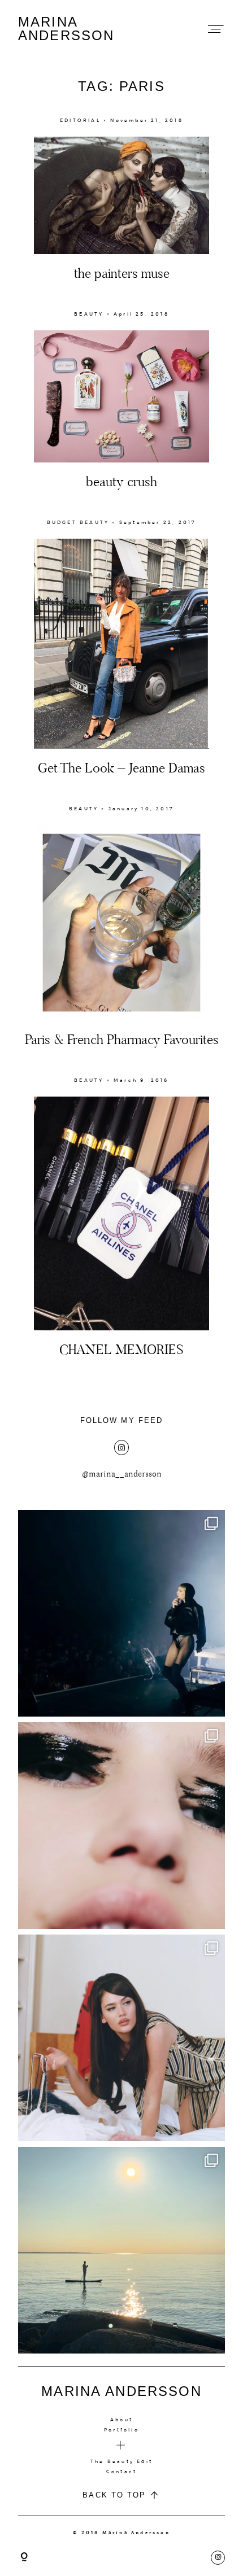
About (121, 2420)
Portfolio (121, 2430)
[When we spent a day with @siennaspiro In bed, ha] (121, 2038)
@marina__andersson (122, 1474)
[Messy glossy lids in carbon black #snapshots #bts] (121, 1826)
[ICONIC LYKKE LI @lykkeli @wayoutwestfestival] (121, 1613)
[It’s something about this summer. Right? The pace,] (121, 2250)
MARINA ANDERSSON (66, 29)
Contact (121, 2472)
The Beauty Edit (121, 2461)
